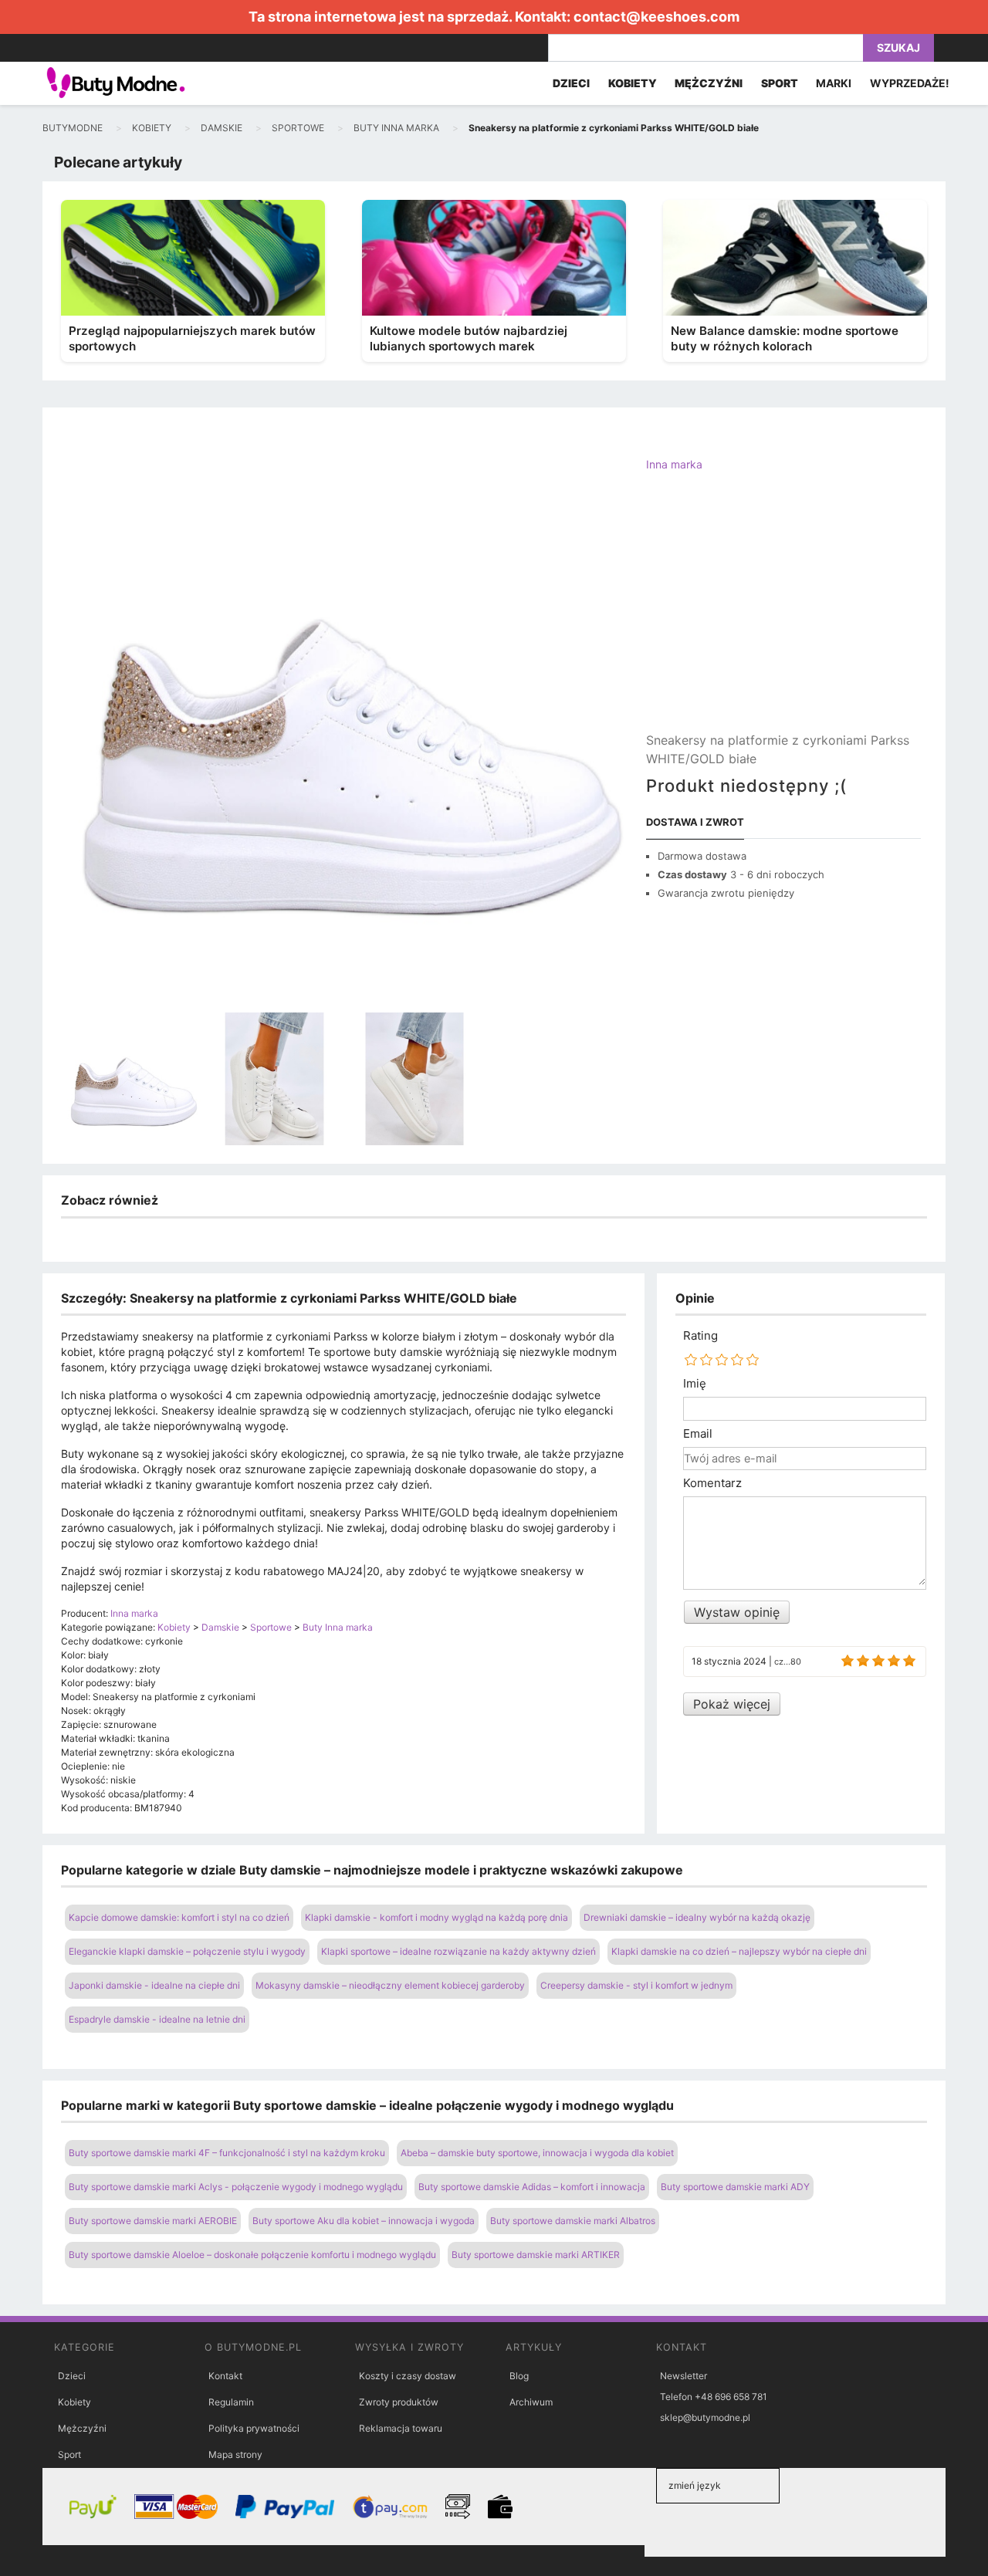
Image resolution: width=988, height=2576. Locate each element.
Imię (695, 1384)
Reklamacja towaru (401, 2428)
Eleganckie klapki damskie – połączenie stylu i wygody (187, 1951)
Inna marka (674, 464)
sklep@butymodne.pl (705, 2417)
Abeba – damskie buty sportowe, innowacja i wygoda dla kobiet (537, 2153)
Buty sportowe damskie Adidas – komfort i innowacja (532, 2187)
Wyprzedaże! (910, 83)
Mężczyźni (82, 2428)
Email (698, 1434)
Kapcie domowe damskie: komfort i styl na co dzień (179, 1917)
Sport (69, 2454)
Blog (519, 2376)
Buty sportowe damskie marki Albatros (573, 2221)
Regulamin (231, 2402)
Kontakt (225, 2376)
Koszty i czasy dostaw (408, 2376)
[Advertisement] (783, 615)
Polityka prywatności (254, 2428)
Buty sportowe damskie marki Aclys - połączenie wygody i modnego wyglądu (236, 2187)
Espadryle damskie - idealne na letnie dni (157, 2019)
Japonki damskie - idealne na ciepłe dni (154, 1985)
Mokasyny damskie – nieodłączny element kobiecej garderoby (390, 1985)
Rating (700, 1336)
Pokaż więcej (732, 1704)
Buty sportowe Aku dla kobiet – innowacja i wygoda (364, 2221)
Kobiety (74, 2402)
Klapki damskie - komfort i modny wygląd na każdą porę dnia (436, 1917)
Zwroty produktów (399, 2402)
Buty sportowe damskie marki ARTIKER (536, 2255)
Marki (834, 83)
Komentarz (712, 1483)
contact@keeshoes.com (656, 17)
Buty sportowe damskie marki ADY (735, 2187)
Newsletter (683, 2376)
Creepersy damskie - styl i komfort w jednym (636, 1985)
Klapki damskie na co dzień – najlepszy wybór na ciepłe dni (739, 1951)
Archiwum (531, 2402)
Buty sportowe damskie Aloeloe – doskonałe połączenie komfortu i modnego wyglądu (252, 2255)
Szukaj (898, 47)
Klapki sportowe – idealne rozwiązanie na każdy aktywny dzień (458, 1951)
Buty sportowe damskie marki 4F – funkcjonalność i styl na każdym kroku (227, 2153)
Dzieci (72, 2376)
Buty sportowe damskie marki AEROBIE (153, 2221)
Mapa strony (235, 2454)
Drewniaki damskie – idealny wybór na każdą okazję (697, 1917)
